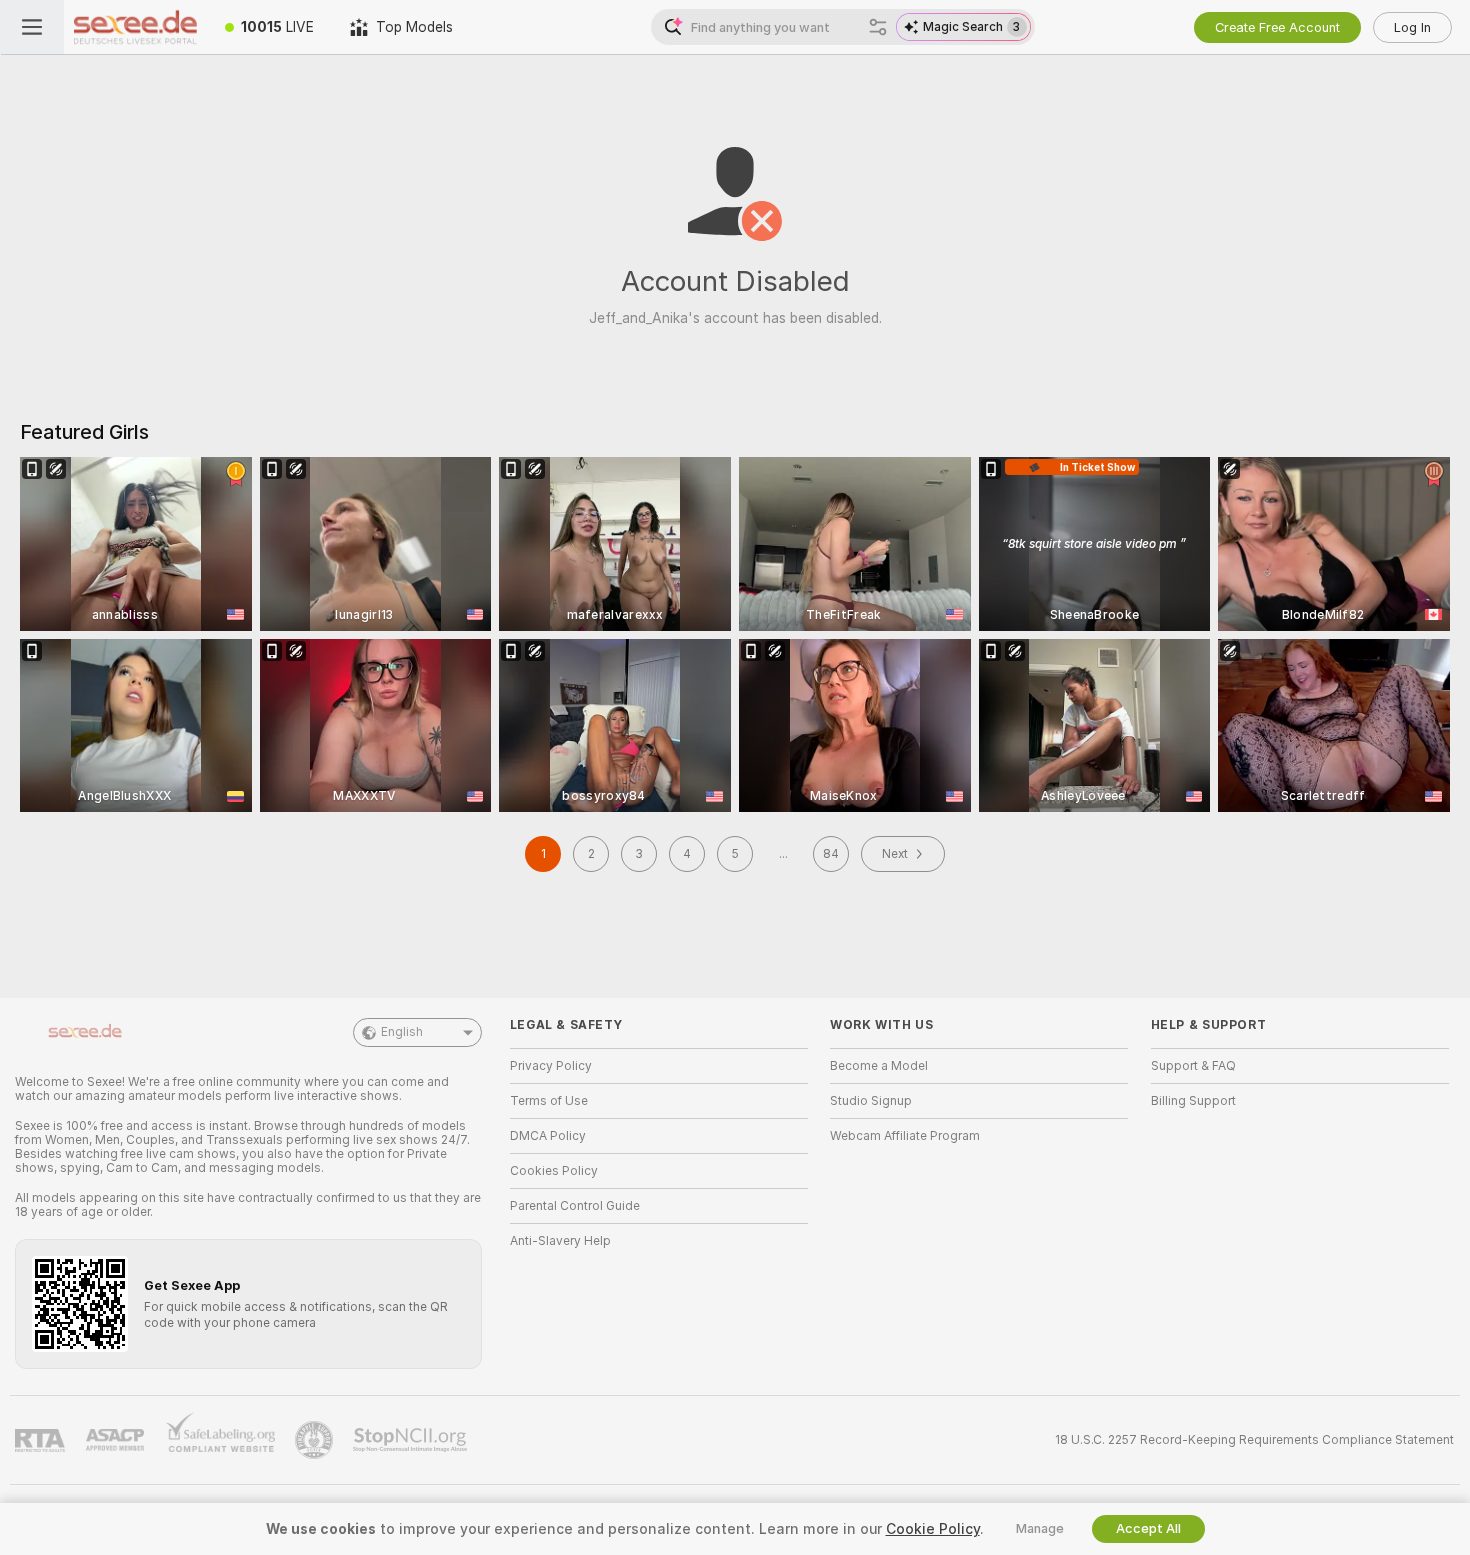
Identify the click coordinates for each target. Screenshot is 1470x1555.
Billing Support (1193, 1101)
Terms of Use (549, 1101)
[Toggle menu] (32, 27)
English (402, 1032)
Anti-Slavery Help (560, 1241)
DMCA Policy (548, 1136)
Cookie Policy (933, 1529)
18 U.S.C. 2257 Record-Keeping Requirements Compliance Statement (1254, 1440)
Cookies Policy (554, 1171)
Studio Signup (871, 1101)
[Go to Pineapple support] (316, 1440)
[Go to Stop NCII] (412, 1440)
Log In (1412, 27)
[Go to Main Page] (135, 27)
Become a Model (879, 1066)
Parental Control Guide (575, 1206)
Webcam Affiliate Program (905, 1136)
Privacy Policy (551, 1066)
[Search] (878, 27)
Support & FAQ (1193, 1066)
